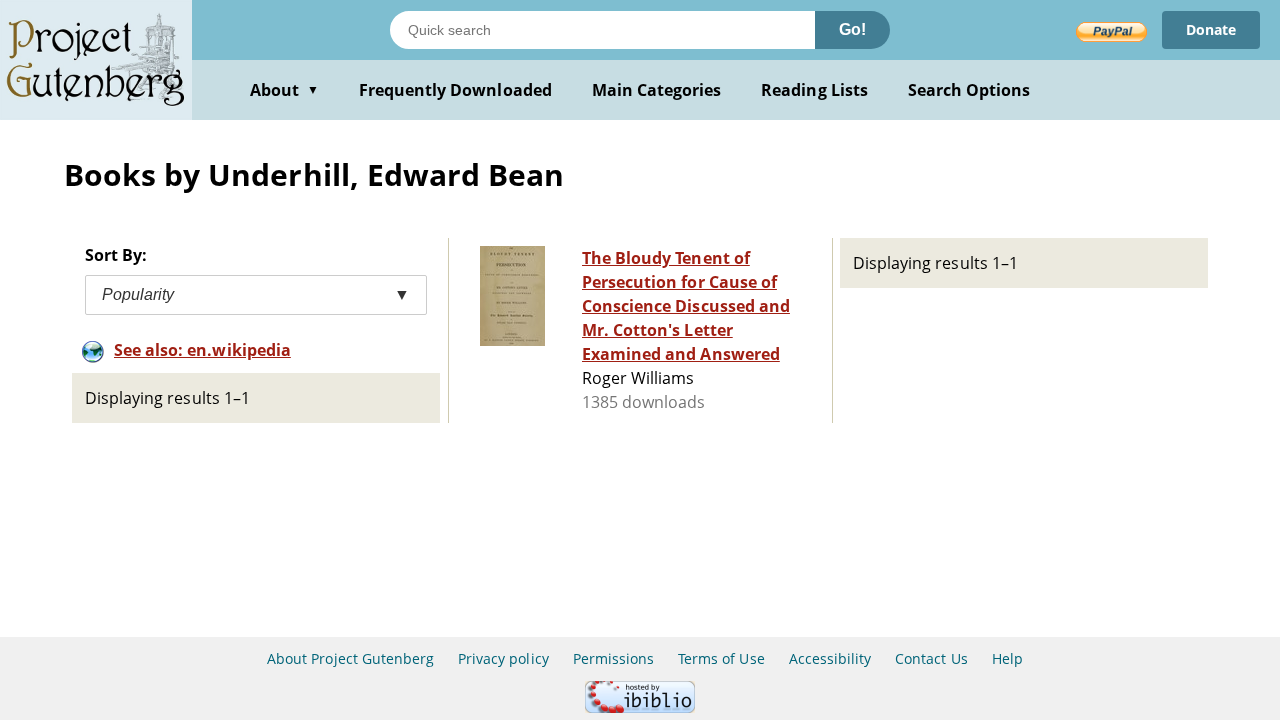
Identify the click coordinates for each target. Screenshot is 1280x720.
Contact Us (931, 658)
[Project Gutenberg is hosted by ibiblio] (640, 707)
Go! (852, 29)
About (284, 90)
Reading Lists (814, 90)
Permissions (613, 658)
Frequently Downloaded (455, 90)
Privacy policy (503, 658)
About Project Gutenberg (350, 658)
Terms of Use (721, 658)
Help (1007, 658)
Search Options (969, 90)
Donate (1211, 29)
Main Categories (657, 90)
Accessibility (830, 658)
